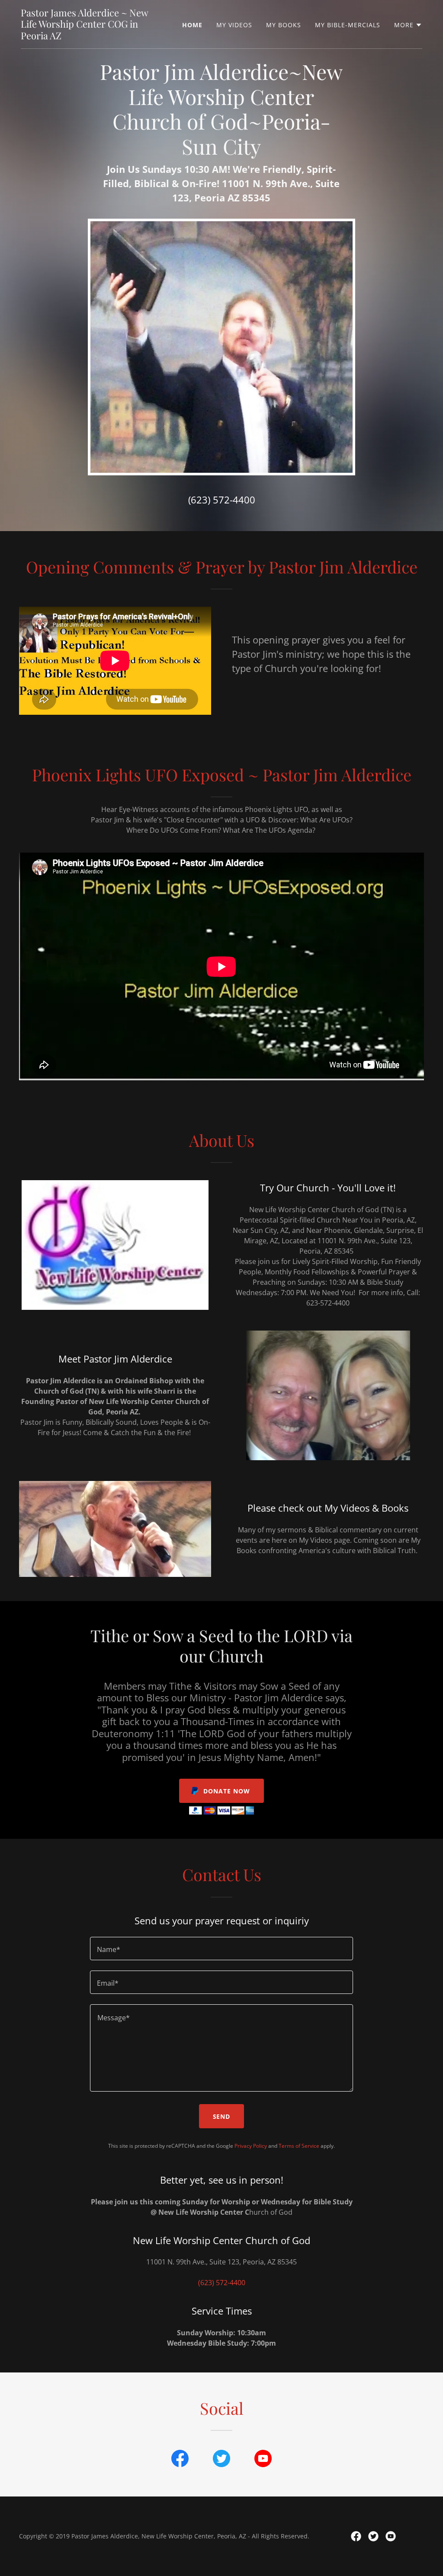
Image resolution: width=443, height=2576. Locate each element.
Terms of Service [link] (299, 2146)
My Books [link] (284, 25)
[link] (91, 37)
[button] (408, 25)
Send (222, 2116)
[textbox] (221, 1949)
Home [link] (192, 25)
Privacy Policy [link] (251, 2146)
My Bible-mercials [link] (348, 25)
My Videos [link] (234, 25)
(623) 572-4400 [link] (222, 500)
